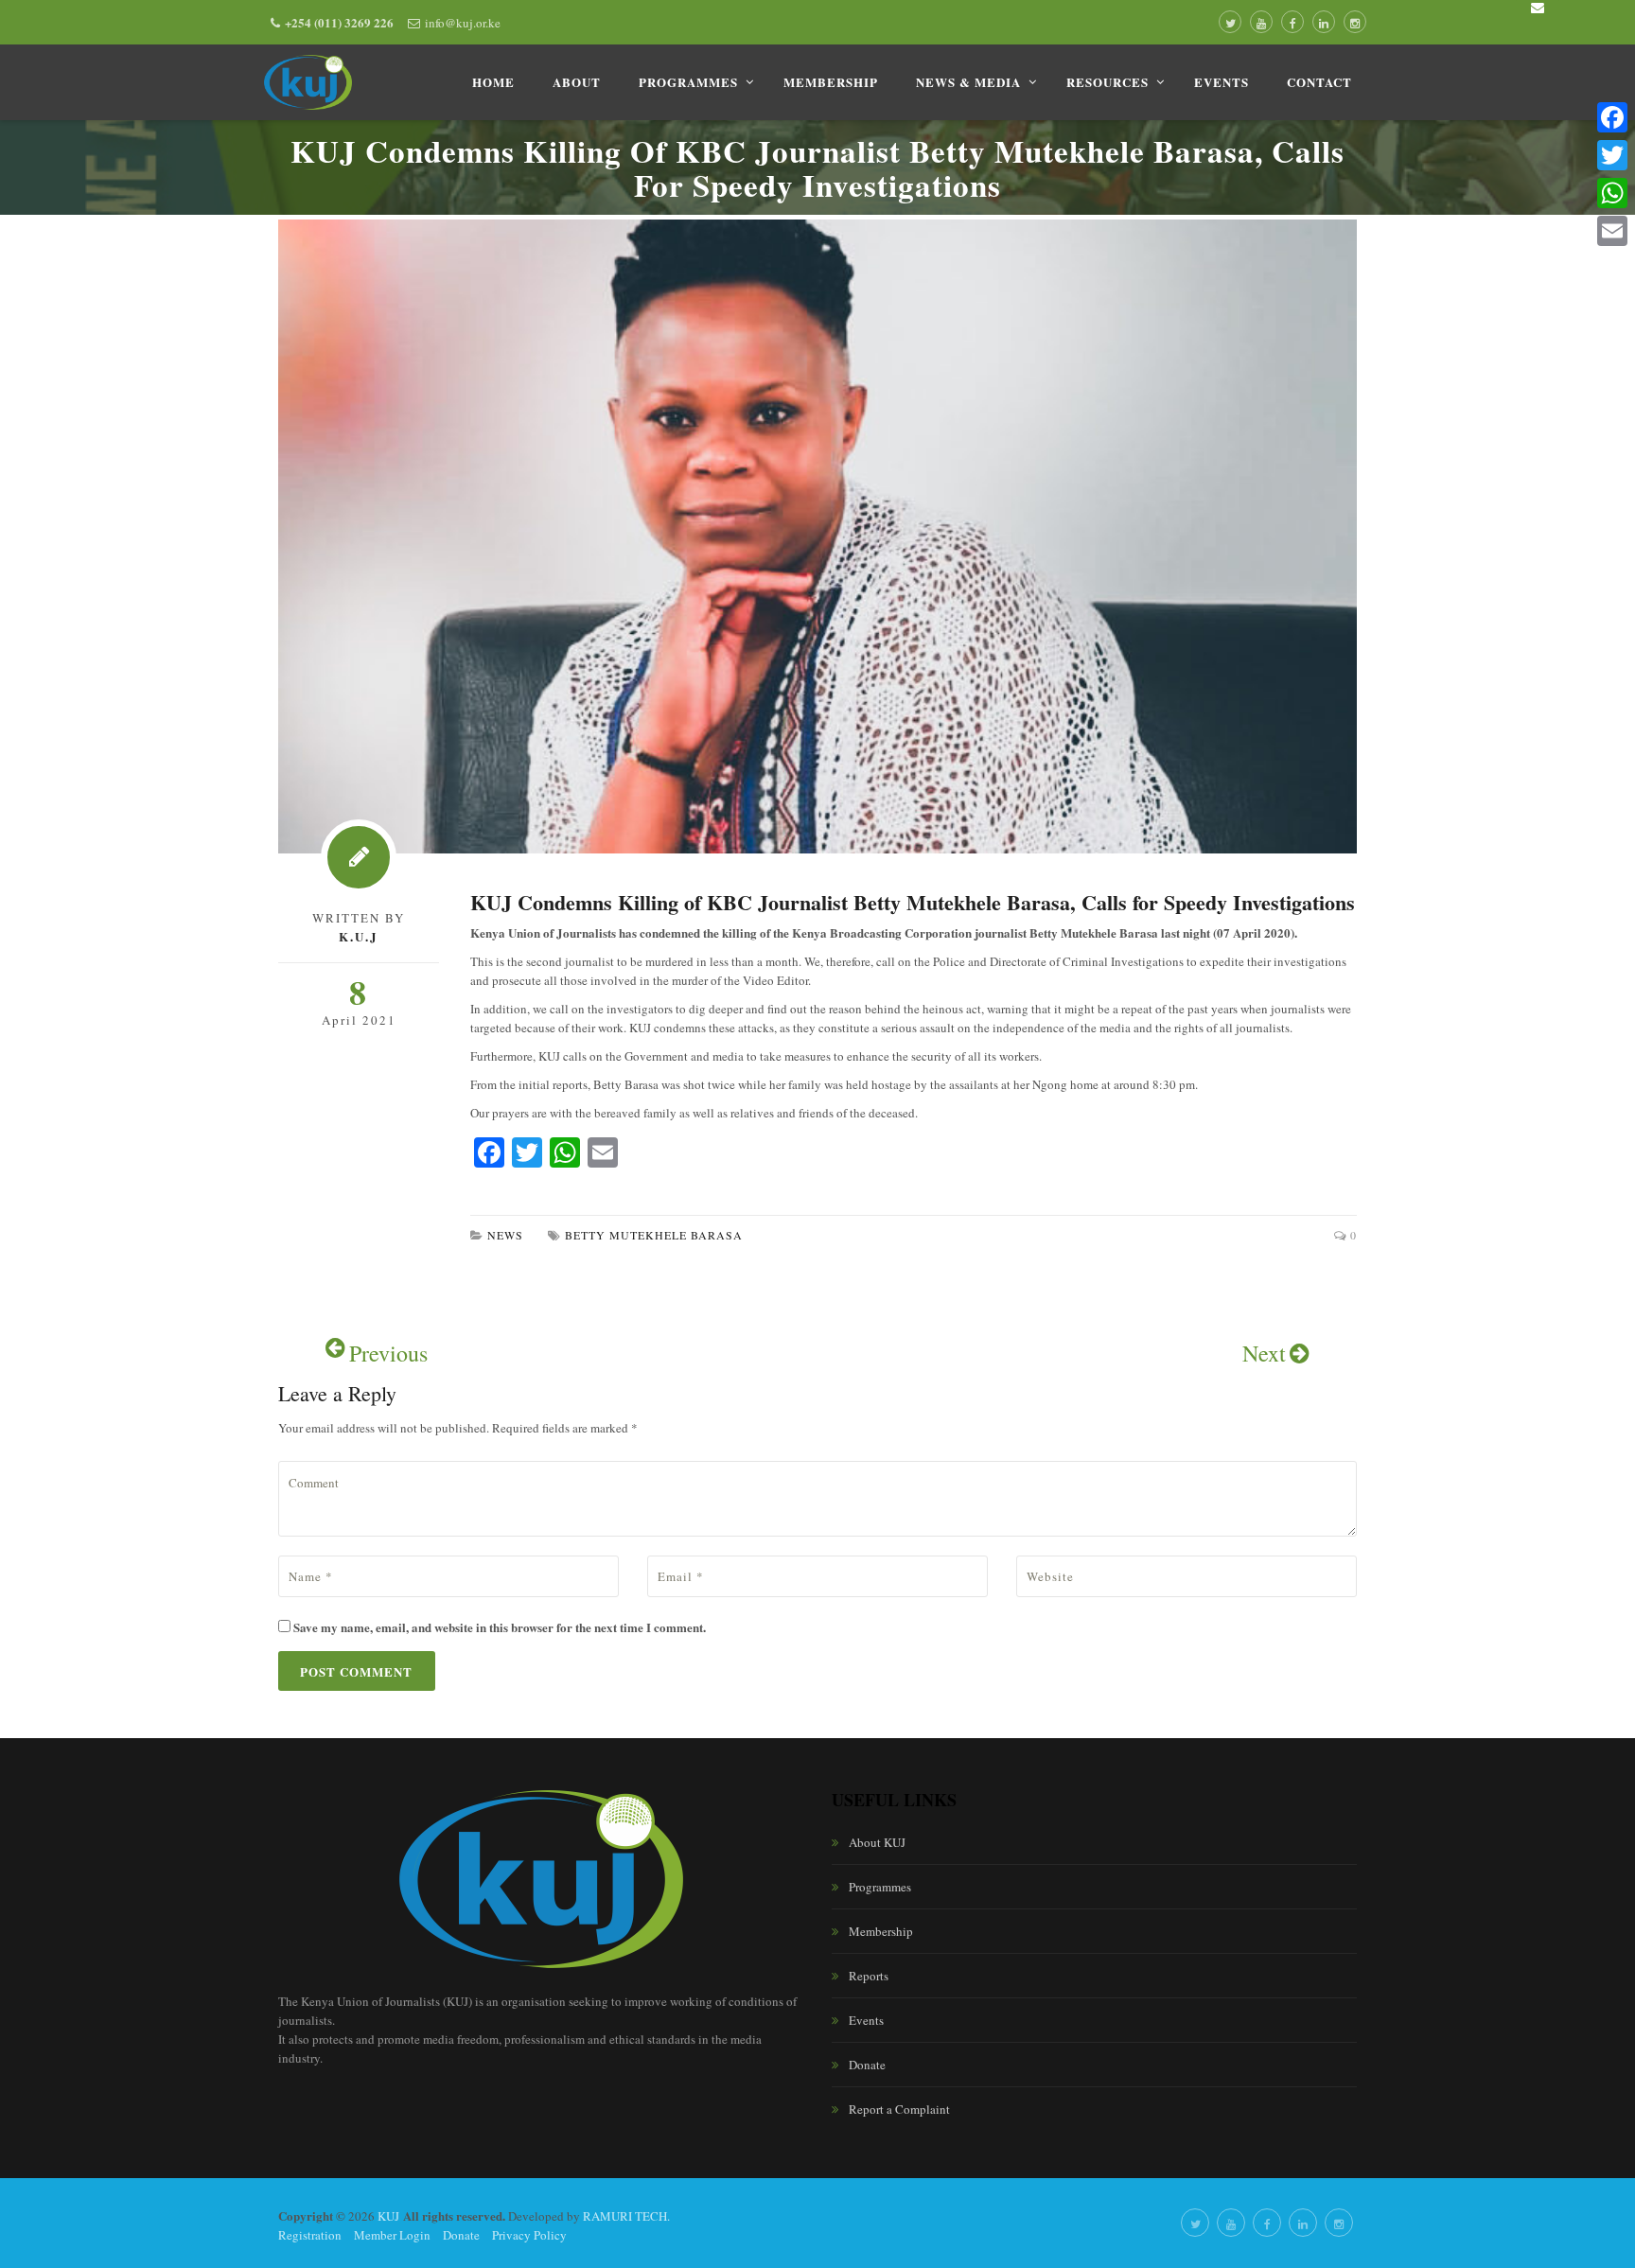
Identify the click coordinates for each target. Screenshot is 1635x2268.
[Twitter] (1612, 155)
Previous (388, 1353)
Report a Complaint (899, 2109)
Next (1264, 1353)
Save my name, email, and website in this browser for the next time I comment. (500, 1627)
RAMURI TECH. (626, 2216)
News (505, 1235)
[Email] (1612, 231)
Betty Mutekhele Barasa (654, 1235)
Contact (1319, 82)
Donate (867, 2065)
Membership (831, 82)
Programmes (688, 82)
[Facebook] (1612, 117)
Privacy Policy (529, 2235)
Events (1222, 82)
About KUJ (877, 1842)
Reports (869, 1976)
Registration (310, 2235)
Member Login (392, 2235)
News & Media (968, 82)
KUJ (388, 2216)
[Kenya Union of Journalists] (308, 82)
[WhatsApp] (1612, 193)
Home (493, 82)
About (577, 82)
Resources (1108, 82)
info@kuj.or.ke (463, 23)
